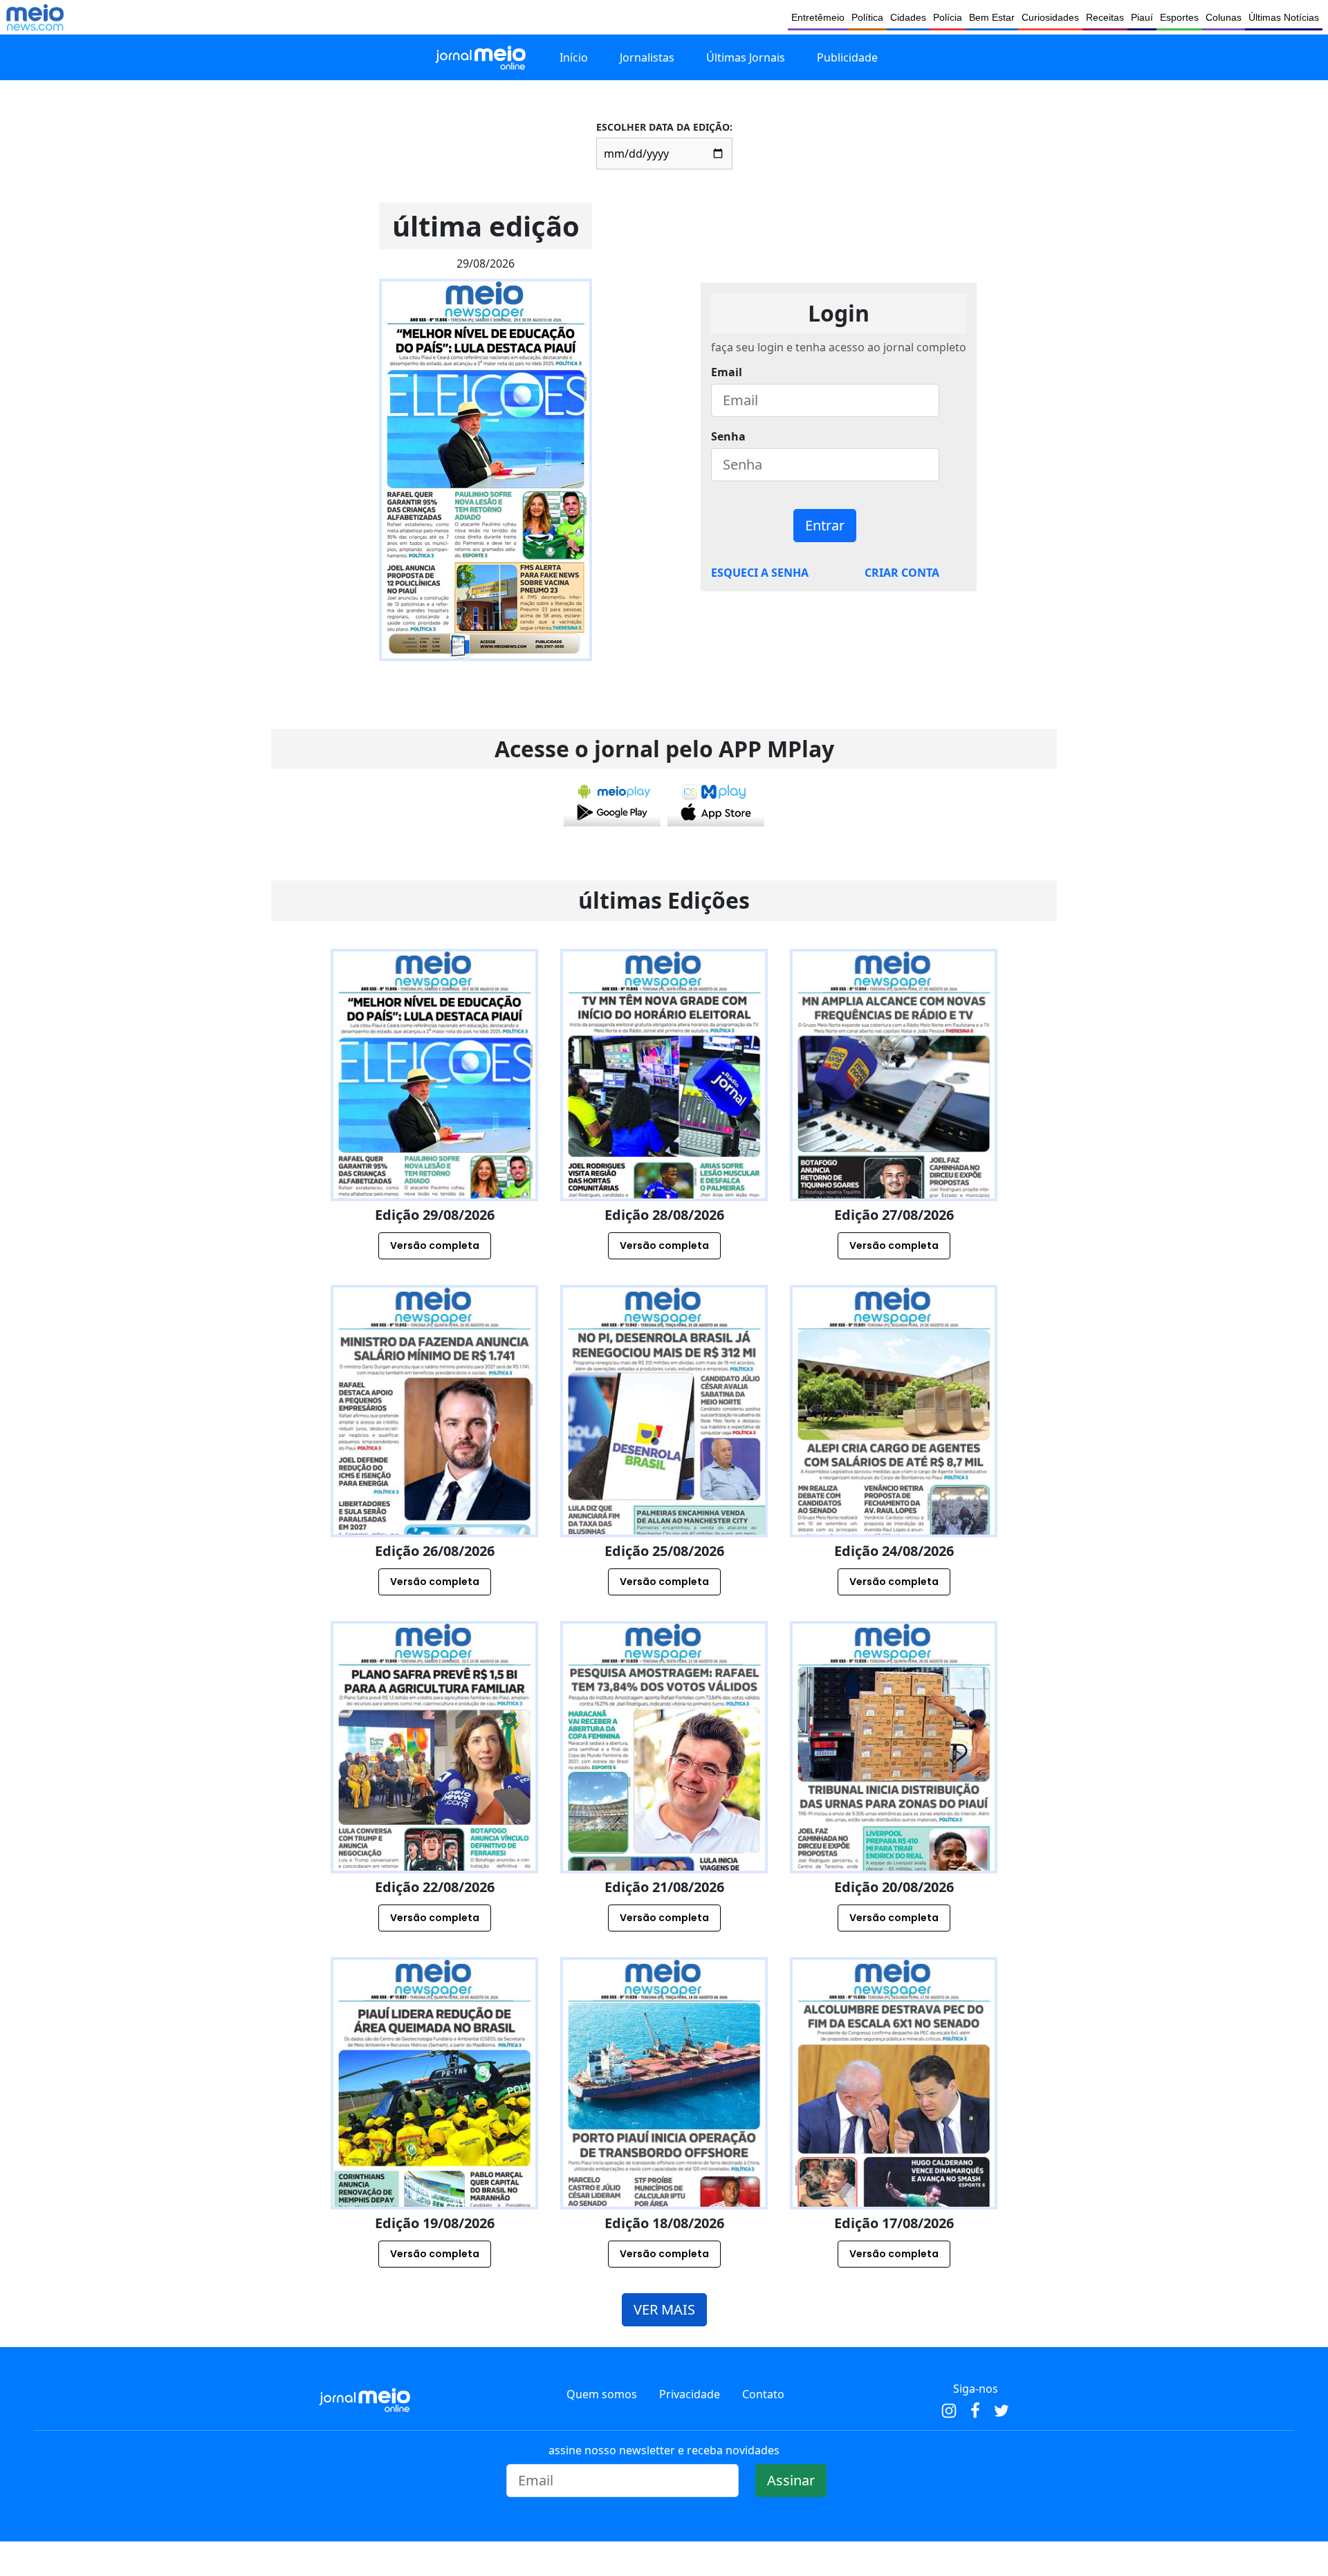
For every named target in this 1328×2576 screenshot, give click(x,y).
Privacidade (690, 2394)
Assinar (791, 2480)
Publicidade (847, 57)
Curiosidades (1050, 17)
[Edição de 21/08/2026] (664, 1807)
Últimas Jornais (746, 57)
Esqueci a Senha (760, 573)
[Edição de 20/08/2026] (894, 1807)
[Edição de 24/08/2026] (894, 1471)
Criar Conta (902, 573)
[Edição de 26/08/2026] (434, 1471)
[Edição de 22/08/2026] (434, 1807)
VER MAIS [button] (664, 2309)
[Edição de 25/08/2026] (664, 1471)
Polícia (948, 17)
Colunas (1224, 17)
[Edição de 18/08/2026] (664, 2143)
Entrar (825, 525)
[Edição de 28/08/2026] (664, 1135)
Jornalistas (647, 57)
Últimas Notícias (1284, 17)
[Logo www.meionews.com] (35, 17)
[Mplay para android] (612, 802)
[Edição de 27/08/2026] (894, 1135)
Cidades (908, 17)
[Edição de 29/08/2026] (434, 1135)
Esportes (1179, 17)
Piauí (1142, 17)
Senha (728, 436)
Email (727, 372)
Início (574, 57)
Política (867, 17)
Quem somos (602, 2394)
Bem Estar (992, 17)
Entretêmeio (818, 17)
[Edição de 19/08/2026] (434, 2143)
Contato (763, 2394)
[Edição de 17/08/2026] (894, 2143)
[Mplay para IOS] (716, 802)
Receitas (1105, 17)
